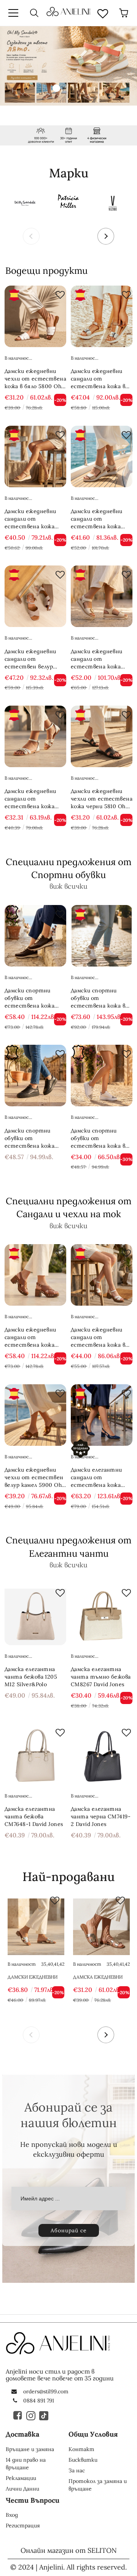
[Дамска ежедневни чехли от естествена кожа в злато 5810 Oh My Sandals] (101, 1927)
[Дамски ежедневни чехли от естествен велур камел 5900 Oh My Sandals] (35, 1415)
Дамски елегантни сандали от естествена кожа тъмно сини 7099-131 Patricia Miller (100, 1478)
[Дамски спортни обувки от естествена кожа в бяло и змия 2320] (102, 1076)
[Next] (106, 236)
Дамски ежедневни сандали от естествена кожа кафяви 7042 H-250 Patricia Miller (31, 1337)
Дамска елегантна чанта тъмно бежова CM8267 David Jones (101, 1677)
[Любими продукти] (103, 13)
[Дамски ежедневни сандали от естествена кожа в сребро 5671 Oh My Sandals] (102, 316)
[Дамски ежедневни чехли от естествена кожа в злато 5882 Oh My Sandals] (36, 1927)
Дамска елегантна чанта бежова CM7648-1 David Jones (34, 1816)
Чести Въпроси (33, 2500)
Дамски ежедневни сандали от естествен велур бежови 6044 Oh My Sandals (31, 659)
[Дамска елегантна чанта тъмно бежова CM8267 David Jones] (102, 1614)
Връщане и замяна (30, 2449)
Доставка (22, 2434)
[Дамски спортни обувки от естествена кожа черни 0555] (35, 1076)
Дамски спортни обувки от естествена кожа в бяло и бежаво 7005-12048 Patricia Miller (99, 998)
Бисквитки (83, 2460)
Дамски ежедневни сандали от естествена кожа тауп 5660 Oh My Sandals (30, 519)
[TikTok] (44, 2415)
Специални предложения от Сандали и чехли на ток (68, 1207)
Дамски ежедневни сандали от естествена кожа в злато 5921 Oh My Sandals (98, 1337)
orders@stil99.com (46, 2391)
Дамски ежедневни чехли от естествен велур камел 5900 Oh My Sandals (34, 1478)
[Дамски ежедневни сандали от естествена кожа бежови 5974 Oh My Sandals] (102, 596)
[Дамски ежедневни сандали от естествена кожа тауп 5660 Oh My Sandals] (35, 456)
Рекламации (21, 2478)
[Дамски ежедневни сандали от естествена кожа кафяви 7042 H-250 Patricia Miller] (35, 1275)
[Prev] (31, 236)
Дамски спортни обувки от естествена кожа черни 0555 (29, 1138)
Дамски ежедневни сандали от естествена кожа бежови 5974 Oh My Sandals (97, 659)
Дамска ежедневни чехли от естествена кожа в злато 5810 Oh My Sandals (100, 1977)
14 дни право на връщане (26, 2464)
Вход (12, 2515)
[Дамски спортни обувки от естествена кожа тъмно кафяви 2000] (35, 936)
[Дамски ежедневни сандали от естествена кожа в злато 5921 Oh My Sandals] (102, 1275)
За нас (77, 2470)
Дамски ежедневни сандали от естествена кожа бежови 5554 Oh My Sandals (31, 799)
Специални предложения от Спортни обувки (68, 868)
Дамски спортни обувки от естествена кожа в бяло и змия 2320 (98, 1138)
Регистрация (23, 2525)
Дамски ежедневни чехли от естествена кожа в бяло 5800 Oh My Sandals (35, 379)
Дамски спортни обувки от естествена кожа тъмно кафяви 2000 (33, 998)
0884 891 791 (39, 2401)
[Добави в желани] (59, 293)
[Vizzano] (113, 202)
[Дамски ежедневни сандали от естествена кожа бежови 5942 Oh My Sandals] (102, 456)
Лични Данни (22, 2489)
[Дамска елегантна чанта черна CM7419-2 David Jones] (102, 1754)
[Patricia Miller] (69, 202)
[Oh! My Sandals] (24, 202)
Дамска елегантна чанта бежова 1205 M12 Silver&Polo (31, 1677)
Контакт (81, 2449)
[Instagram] (31, 2415)
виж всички (68, 886)
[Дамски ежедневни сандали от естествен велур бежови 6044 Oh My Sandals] (35, 596)
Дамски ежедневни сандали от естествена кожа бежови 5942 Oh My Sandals (97, 519)
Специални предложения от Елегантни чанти (68, 1547)
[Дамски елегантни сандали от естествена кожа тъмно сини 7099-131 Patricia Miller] (102, 1415)
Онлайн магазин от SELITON (69, 2550)
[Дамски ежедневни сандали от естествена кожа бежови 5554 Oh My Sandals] (35, 736)
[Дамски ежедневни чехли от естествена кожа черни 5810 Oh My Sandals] (102, 736)
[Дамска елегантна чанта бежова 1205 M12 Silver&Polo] (35, 1614)
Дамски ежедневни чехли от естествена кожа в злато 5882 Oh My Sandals (35, 1977)
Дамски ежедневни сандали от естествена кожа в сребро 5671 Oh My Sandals (98, 379)
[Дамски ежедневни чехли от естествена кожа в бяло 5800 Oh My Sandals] (35, 316)
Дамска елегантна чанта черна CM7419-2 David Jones (101, 1816)
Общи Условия (93, 2434)
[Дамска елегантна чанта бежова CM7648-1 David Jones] (35, 1754)
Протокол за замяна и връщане (98, 2485)
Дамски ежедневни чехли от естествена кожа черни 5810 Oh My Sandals (102, 799)
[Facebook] (18, 2415)
